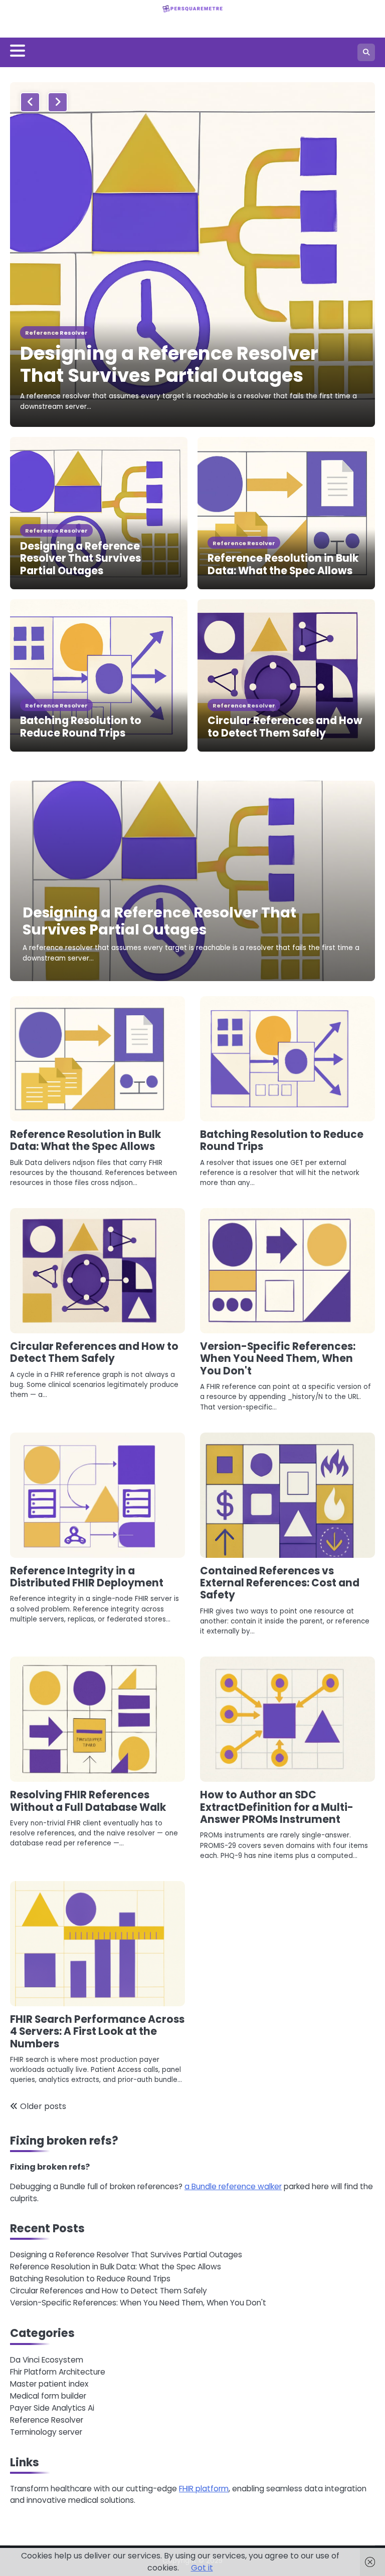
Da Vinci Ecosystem (47, 2360)
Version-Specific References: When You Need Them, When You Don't (278, 1359)
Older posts (43, 2106)
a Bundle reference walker (233, 2186)
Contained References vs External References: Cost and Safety (280, 1583)
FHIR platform (204, 2489)
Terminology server (46, 2432)
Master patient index (49, 2384)
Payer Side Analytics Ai (52, 2408)
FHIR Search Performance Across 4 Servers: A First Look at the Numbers (97, 2032)
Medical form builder (48, 2396)
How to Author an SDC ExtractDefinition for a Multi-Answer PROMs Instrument (277, 1807)
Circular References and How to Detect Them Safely (285, 727)
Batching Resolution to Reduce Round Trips (81, 727)
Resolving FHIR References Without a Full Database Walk (88, 1801)
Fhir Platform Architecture (58, 2372)
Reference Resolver (56, 333)
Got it (202, 2568)
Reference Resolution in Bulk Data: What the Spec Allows (283, 564)
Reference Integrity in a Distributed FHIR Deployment (87, 1577)
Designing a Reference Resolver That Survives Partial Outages (169, 364)
